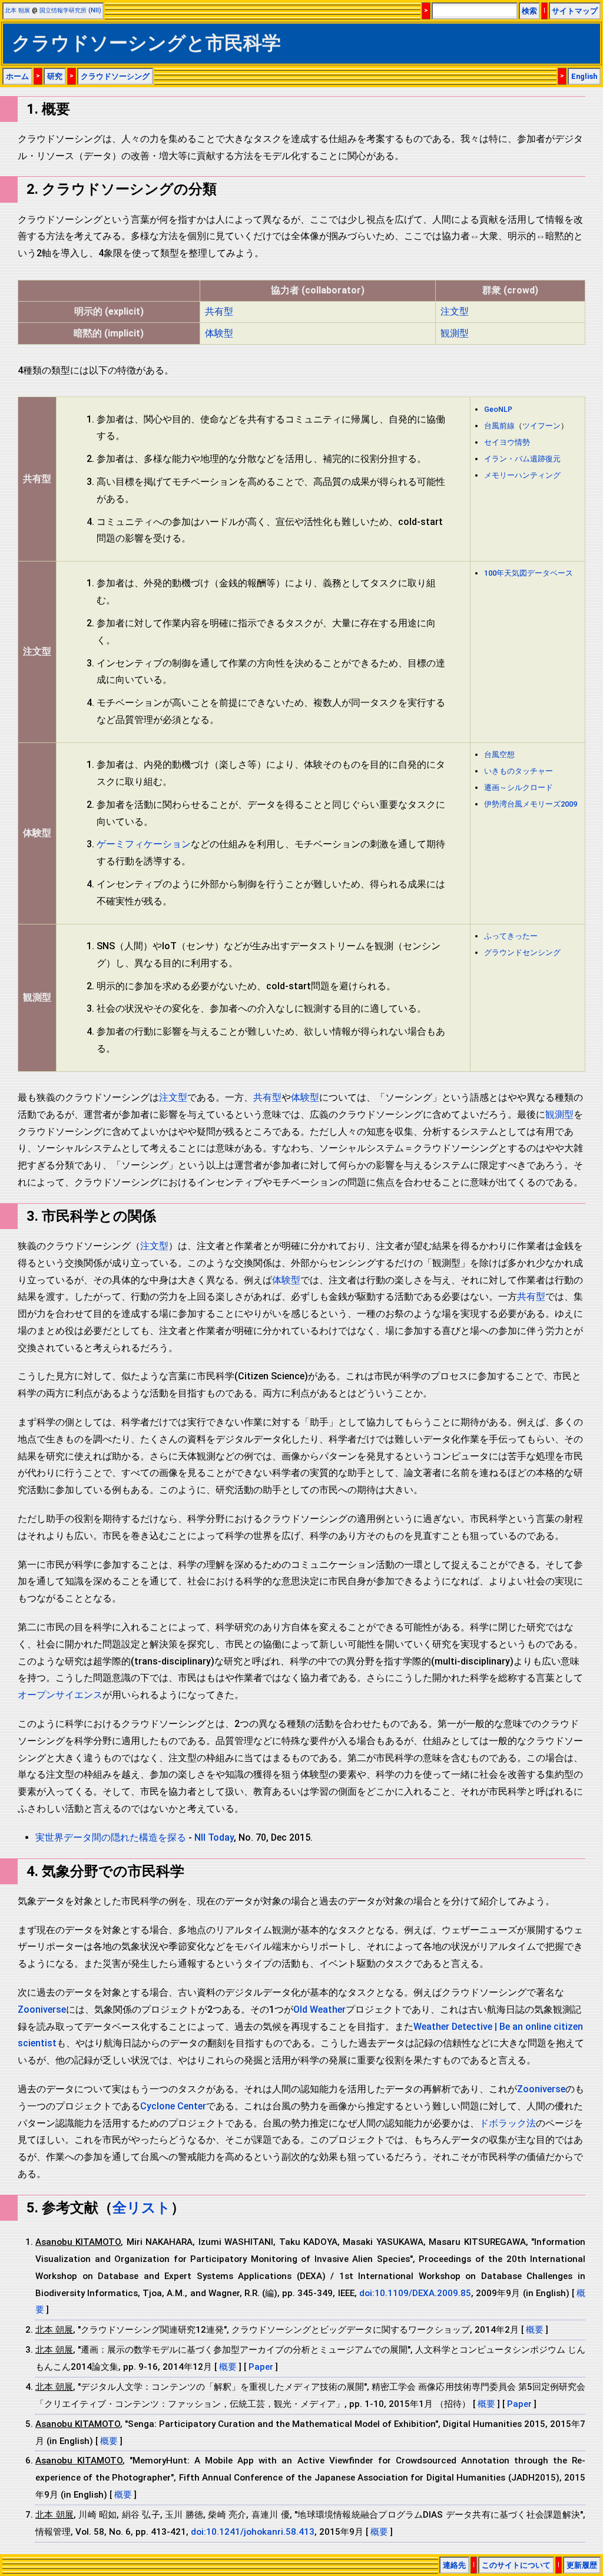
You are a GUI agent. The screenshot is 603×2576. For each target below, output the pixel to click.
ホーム (17, 76)
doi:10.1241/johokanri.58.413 (253, 2532)
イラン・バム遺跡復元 (522, 459)
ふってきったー (511, 936)
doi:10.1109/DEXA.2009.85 (415, 2293)
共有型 (219, 311)
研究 (55, 76)
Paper (262, 2367)
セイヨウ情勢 (507, 442)
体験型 (219, 333)
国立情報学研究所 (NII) (70, 10)
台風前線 (499, 426)
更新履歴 (582, 2565)
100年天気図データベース (529, 573)
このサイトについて (516, 2565)
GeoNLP (498, 409)
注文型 (455, 311)
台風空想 (499, 754)
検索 (529, 11)
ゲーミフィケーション (144, 844)
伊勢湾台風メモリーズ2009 (531, 804)
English (584, 76)
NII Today (214, 1837)
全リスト (142, 2208)
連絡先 (454, 2565)
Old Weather (319, 2009)
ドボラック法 (508, 2123)
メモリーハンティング (522, 475)
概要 (535, 2330)
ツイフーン (541, 426)
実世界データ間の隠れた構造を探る (111, 1837)
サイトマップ (575, 11)
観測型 (455, 333)
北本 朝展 (17, 10)
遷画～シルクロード (518, 787)
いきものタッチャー (518, 771)
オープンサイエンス (60, 1695)
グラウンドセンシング (522, 952)
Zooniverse (42, 2009)
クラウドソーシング (115, 76)
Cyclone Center (173, 2106)
